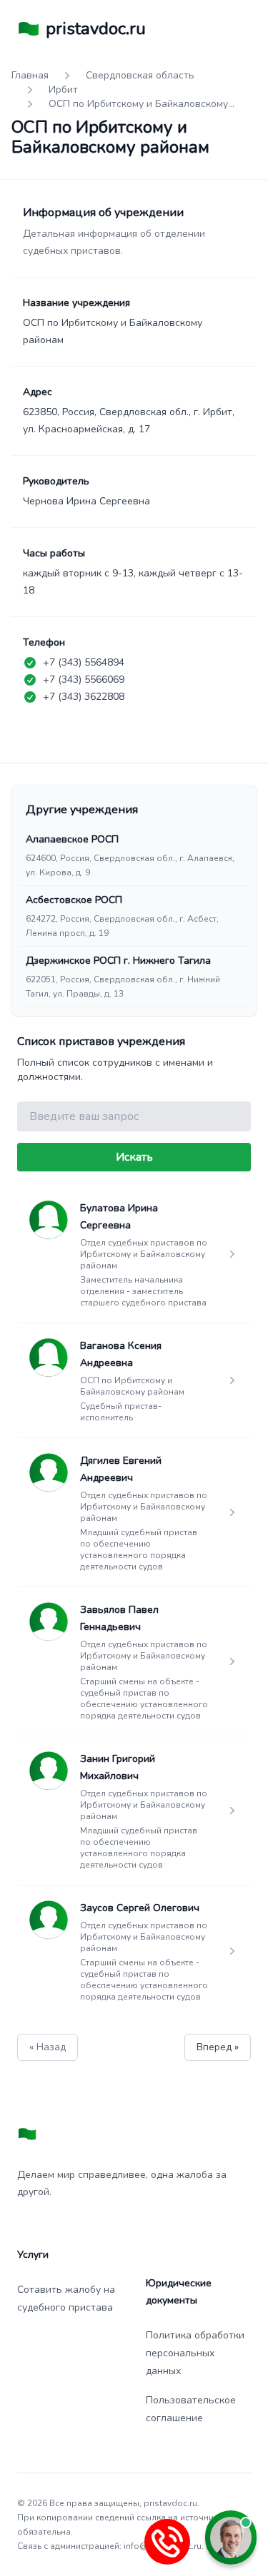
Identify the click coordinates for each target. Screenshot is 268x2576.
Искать (134, 1157)
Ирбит (63, 90)
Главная (30, 75)
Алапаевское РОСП (72, 839)
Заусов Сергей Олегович (140, 1908)
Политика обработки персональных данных (195, 2353)
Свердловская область (140, 75)
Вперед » (218, 2047)
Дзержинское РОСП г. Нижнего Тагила (118, 961)
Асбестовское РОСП (74, 900)
